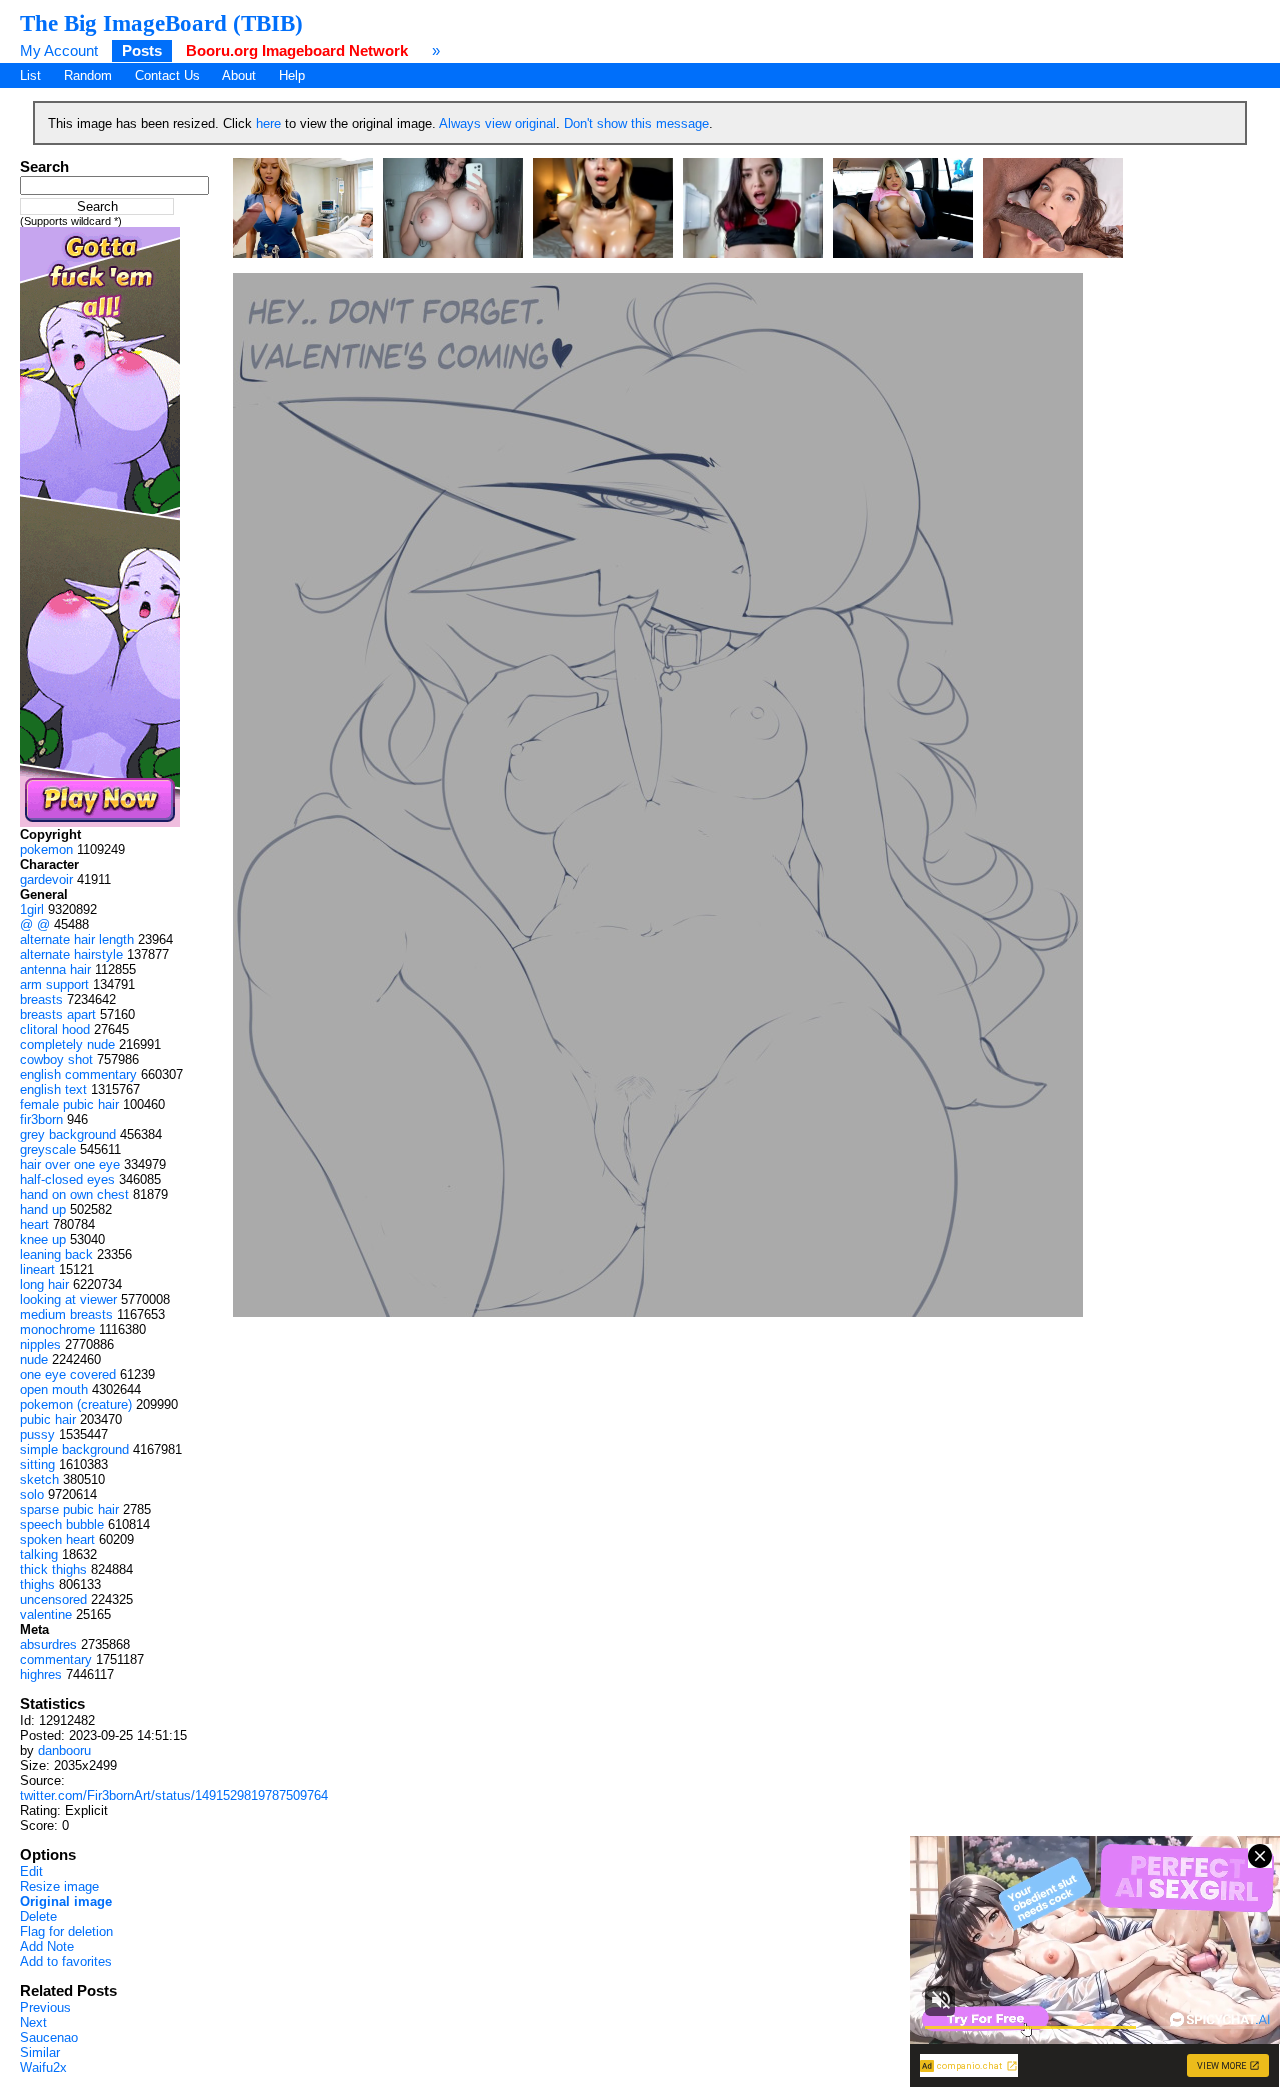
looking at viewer (68, 1299)
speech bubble (62, 1524)
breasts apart (58, 1014)
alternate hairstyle (71, 954)
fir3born (41, 1119)
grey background (68, 1134)
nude (34, 1359)
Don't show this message (636, 123)
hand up (43, 1209)
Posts (142, 50)
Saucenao (49, 2037)
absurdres (48, 1644)
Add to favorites (66, 1961)
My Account (59, 50)
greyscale (48, 1149)
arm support (54, 984)
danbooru (64, 1750)
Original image (66, 1901)
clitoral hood (55, 1029)
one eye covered (68, 1374)
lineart (37, 1269)
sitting (37, 1464)
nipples (40, 1344)
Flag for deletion (66, 1931)
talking (39, 1554)
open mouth (54, 1389)
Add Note (47, 1946)
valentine (46, 1614)
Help (292, 75)
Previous (45, 2007)
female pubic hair (69, 1104)
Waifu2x (43, 2067)
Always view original (497, 123)
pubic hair (48, 1419)
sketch (39, 1479)
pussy (37, 1434)
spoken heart (57, 1539)
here (268, 123)
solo (32, 1494)
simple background (74, 1449)
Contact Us (167, 75)
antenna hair (55, 969)
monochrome (57, 1329)
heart (34, 1224)
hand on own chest (74, 1194)
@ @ (35, 924)
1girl (32, 909)
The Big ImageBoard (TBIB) (161, 23)
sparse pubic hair (69, 1509)
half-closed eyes (67, 1179)
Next (33, 2022)
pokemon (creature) (76, 1404)
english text (53, 1089)
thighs (37, 1584)
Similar (40, 2052)
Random (88, 75)
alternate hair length (77, 939)
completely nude (67, 1044)
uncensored (53, 1599)
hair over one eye (70, 1164)
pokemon (46, 849)
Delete (38, 1916)
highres (41, 1674)
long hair (44, 1284)
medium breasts (66, 1314)
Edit (31, 1871)
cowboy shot (56, 1059)
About (239, 75)
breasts (41, 999)
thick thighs (53, 1569)
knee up (43, 1239)
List (30, 75)
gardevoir (46, 879)
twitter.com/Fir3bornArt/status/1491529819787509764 (174, 1795)
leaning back (56, 1254)
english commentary (78, 1074)
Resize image (59, 1886)
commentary (56, 1659)
